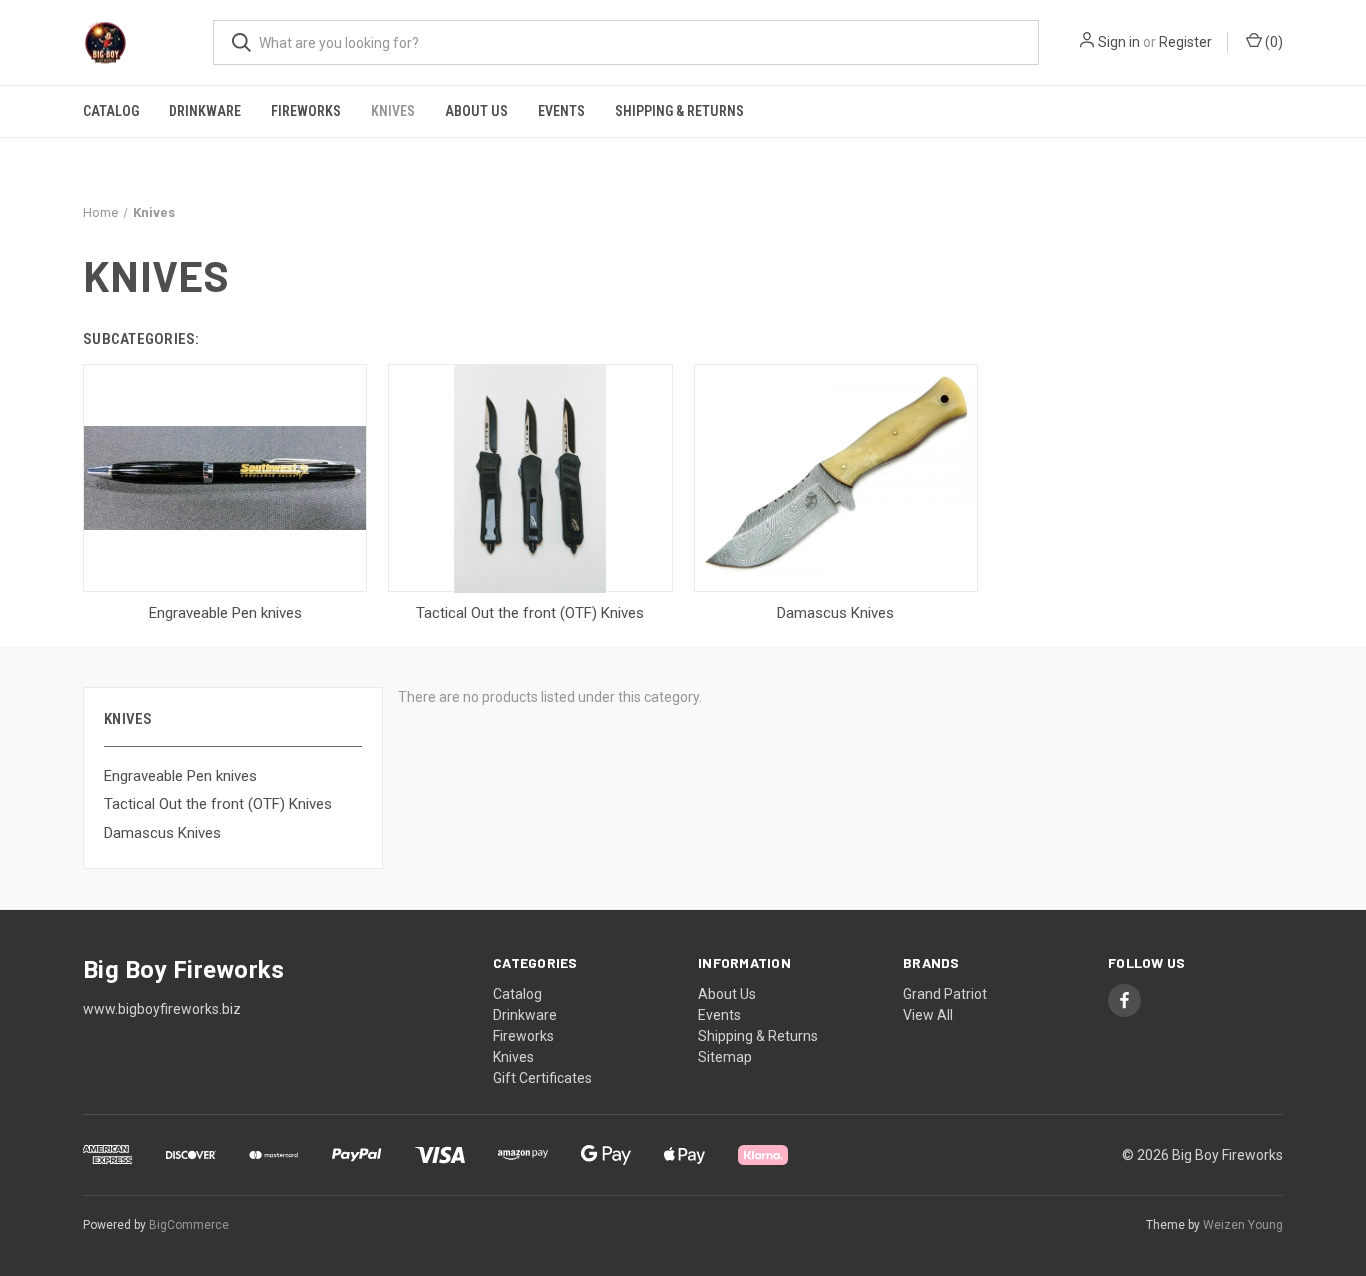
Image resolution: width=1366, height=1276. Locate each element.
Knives (393, 111)
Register (1185, 42)
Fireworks (306, 111)
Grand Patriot (945, 994)
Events (561, 111)
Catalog (111, 111)
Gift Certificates (542, 1078)
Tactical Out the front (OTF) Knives (218, 804)
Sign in (1119, 42)
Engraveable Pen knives (180, 776)
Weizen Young (1243, 1225)
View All (928, 1015)
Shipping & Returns (679, 111)
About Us (476, 111)
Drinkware (205, 111)
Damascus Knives (162, 833)
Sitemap (725, 1057)
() (1272, 42)
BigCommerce (189, 1225)
